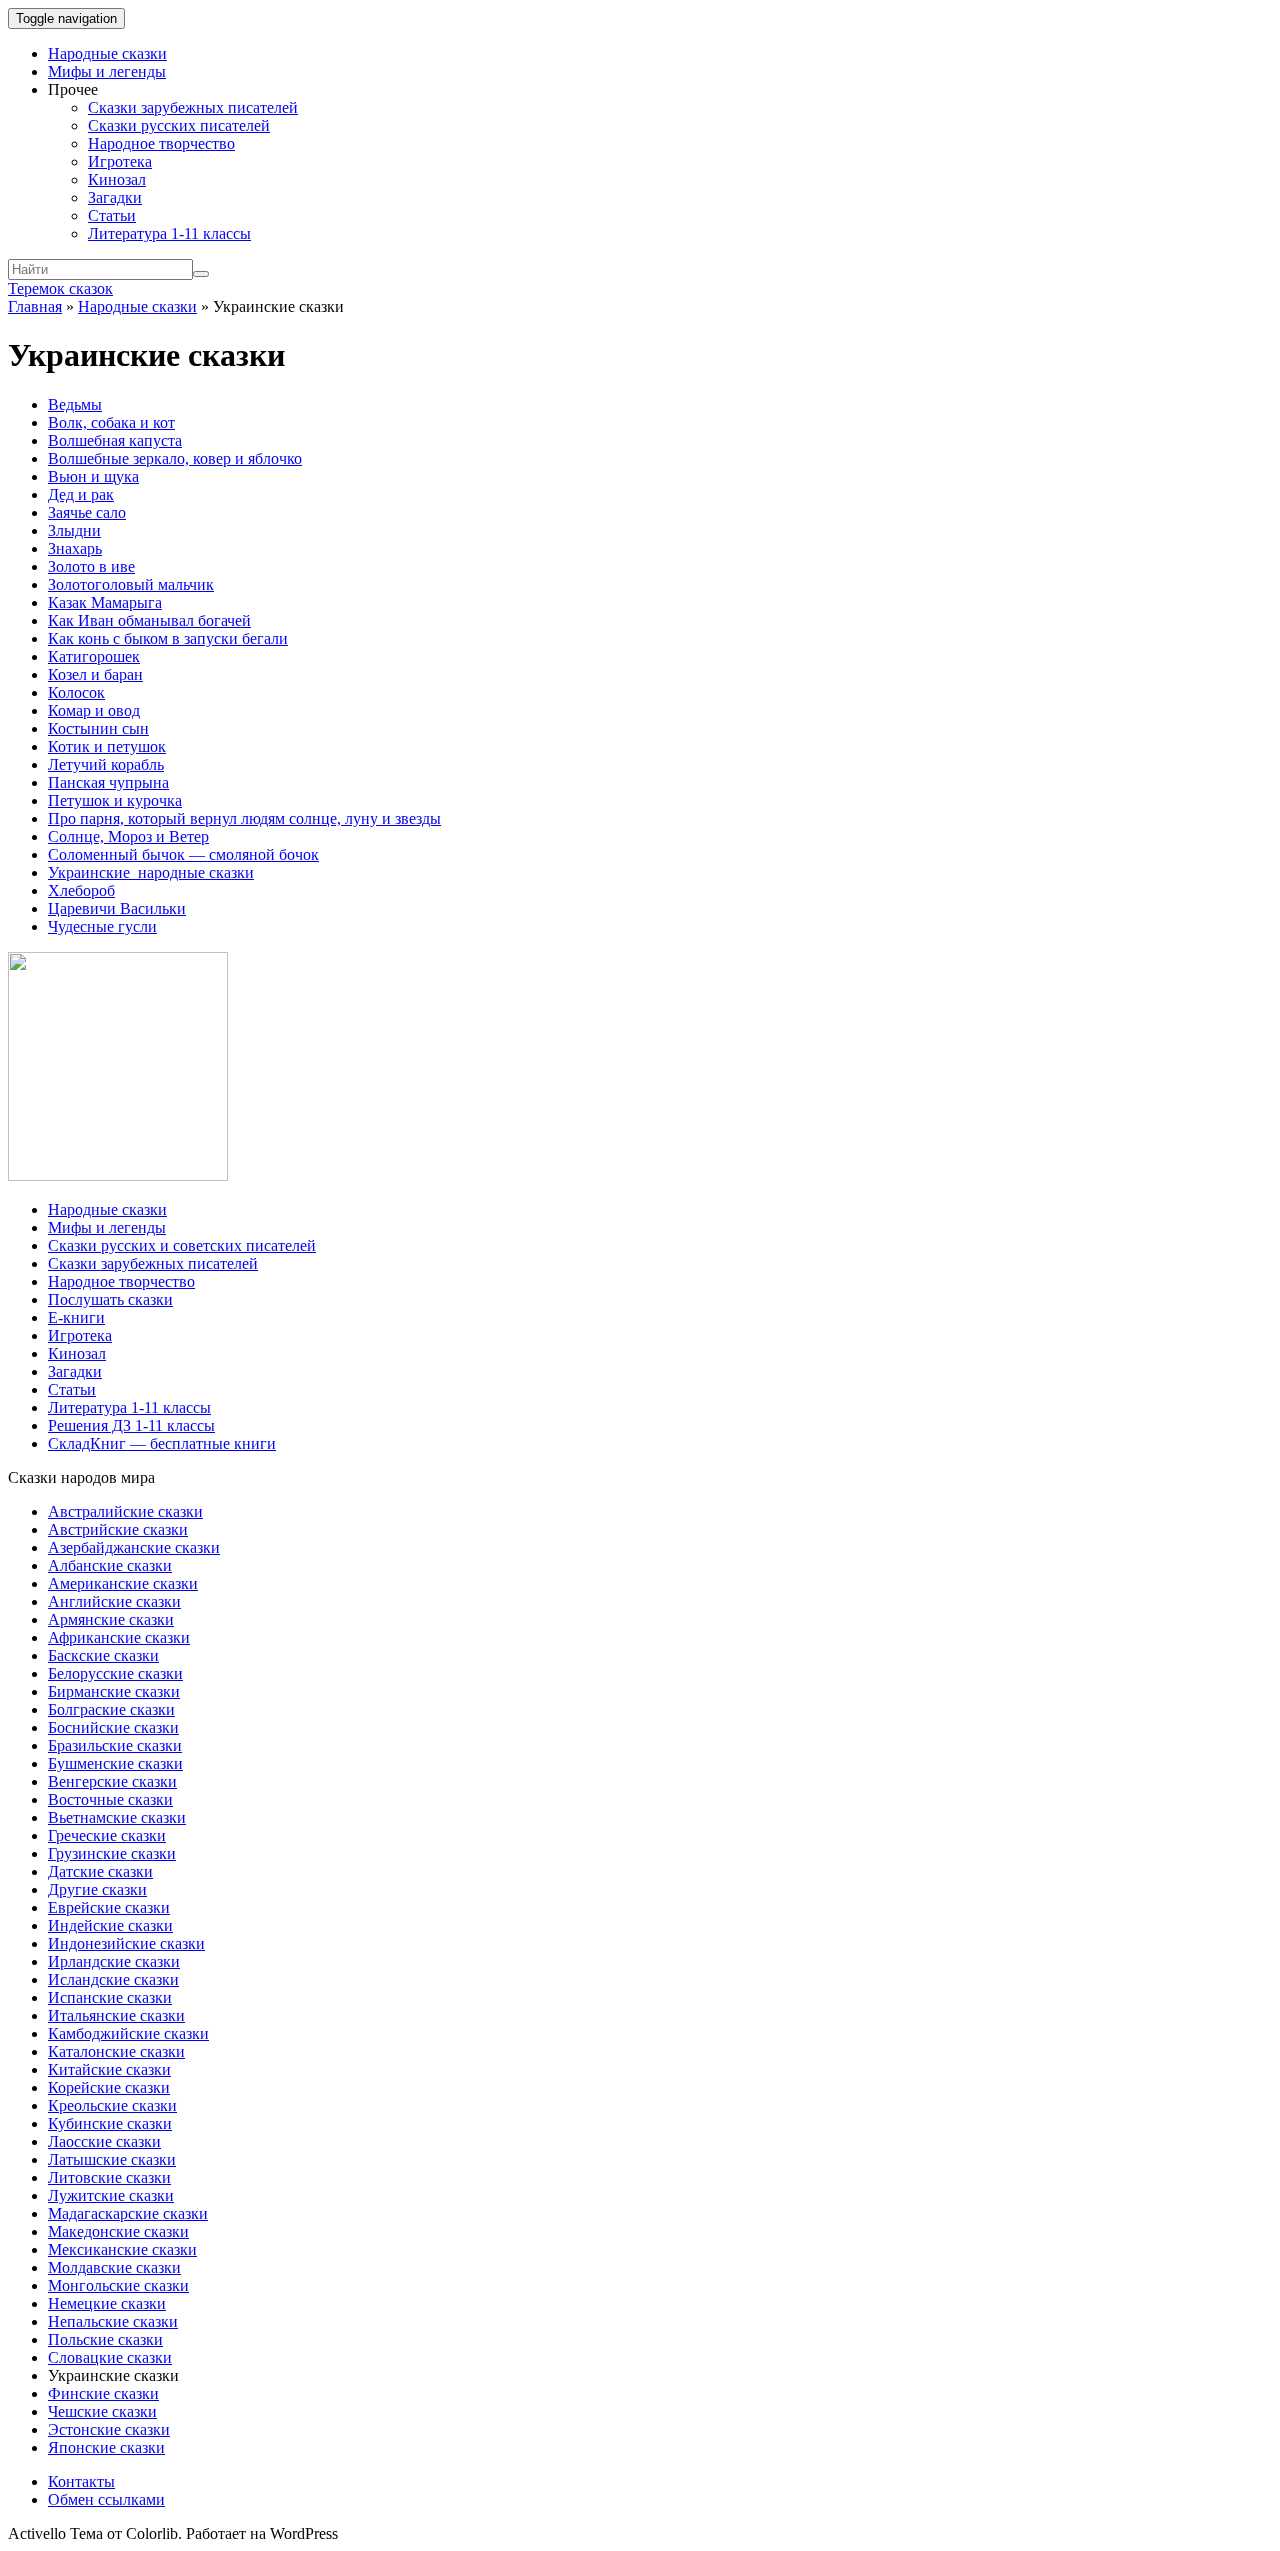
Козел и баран (95, 674)
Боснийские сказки (113, 1727)
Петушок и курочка (115, 800)
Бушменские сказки (115, 1763)
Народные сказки (107, 53)
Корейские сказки (109, 2087)
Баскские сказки (103, 1655)
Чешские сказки (102, 2411)
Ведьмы (75, 404)
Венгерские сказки (112, 1781)
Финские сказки (103, 2393)
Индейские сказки (110, 1925)
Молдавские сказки (114, 2267)
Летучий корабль (106, 764)
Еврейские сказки (109, 1907)
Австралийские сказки (125, 1511)
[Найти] (201, 274)
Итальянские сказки (116, 2015)
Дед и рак (81, 494)
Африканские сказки (119, 1637)
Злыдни (74, 530)
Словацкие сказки (110, 2357)
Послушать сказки (110, 1299)
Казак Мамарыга (105, 602)
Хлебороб (81, 890)
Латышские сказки (112, 2159)
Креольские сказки (112, 2105)
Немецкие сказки (107, 2303)
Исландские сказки (113, 1979)
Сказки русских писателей (179, 125)
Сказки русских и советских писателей (182, 1245)
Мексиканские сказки (122, 2249)
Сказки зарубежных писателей (193, 107)
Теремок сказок (60, 288)
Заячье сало (87, 512)
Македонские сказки (118, 2231)
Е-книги (76, 1317)
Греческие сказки (107, 1835)
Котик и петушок (107, 746)
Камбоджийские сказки (128, 2033)
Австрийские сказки (118, 1529)
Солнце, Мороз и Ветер (128, 836)
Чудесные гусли (102, 926)
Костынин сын (98, 728)
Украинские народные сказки (151, 872)
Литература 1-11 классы (169, 233)
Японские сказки (106, 2447)
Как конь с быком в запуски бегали (168, 638)
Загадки (115, 197)
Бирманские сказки (114, 1691)
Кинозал (117, 179)
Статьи (112, 215)
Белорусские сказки (115, 1673)
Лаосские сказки (104, 2141)
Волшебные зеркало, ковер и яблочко (175, 458)
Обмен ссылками (106, 2499)
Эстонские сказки (109, 2429)
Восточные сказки (110, 1799)
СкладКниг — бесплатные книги (162, 1443)
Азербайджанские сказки (134, 1547)
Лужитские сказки (111, 2195)
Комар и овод (94, 710)
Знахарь (75, 548)
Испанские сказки (110, 1997)
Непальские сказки (113, 2321)
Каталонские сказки (116, 2051)
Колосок (76, 692)
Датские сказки (100, 1871)
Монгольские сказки (118, 2285)
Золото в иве (91, 566)
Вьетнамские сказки (117, 1817)
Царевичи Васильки (117, 908)
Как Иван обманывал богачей (149, 620)
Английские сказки (114, 1601)
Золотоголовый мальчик (131, 584)
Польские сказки (105, 2339)
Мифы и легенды (107, 71)
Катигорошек (94, 656)
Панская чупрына (108, 782)
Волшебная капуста (115, 440)
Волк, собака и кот (111, 422)
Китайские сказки (109, 2069)
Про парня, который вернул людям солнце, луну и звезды (244, 818)
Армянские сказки (111, 1619)
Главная (35, 306)
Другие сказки (97, 1889)
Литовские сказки (109, 2177)
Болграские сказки (111, 1709)
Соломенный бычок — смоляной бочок (183, 854)
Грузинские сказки (112, 1853)
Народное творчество (161, 143)
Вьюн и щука (93, 476)
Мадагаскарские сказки (128, 2213)
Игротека (120, 161)
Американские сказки (123, 1583)
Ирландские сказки (114, 1961)
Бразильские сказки (115, 1745)
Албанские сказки (110, 1565)
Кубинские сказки (110, 2123)
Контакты (81, 2481)
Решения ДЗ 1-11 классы (131, 1425)
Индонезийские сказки (126, 1943)
